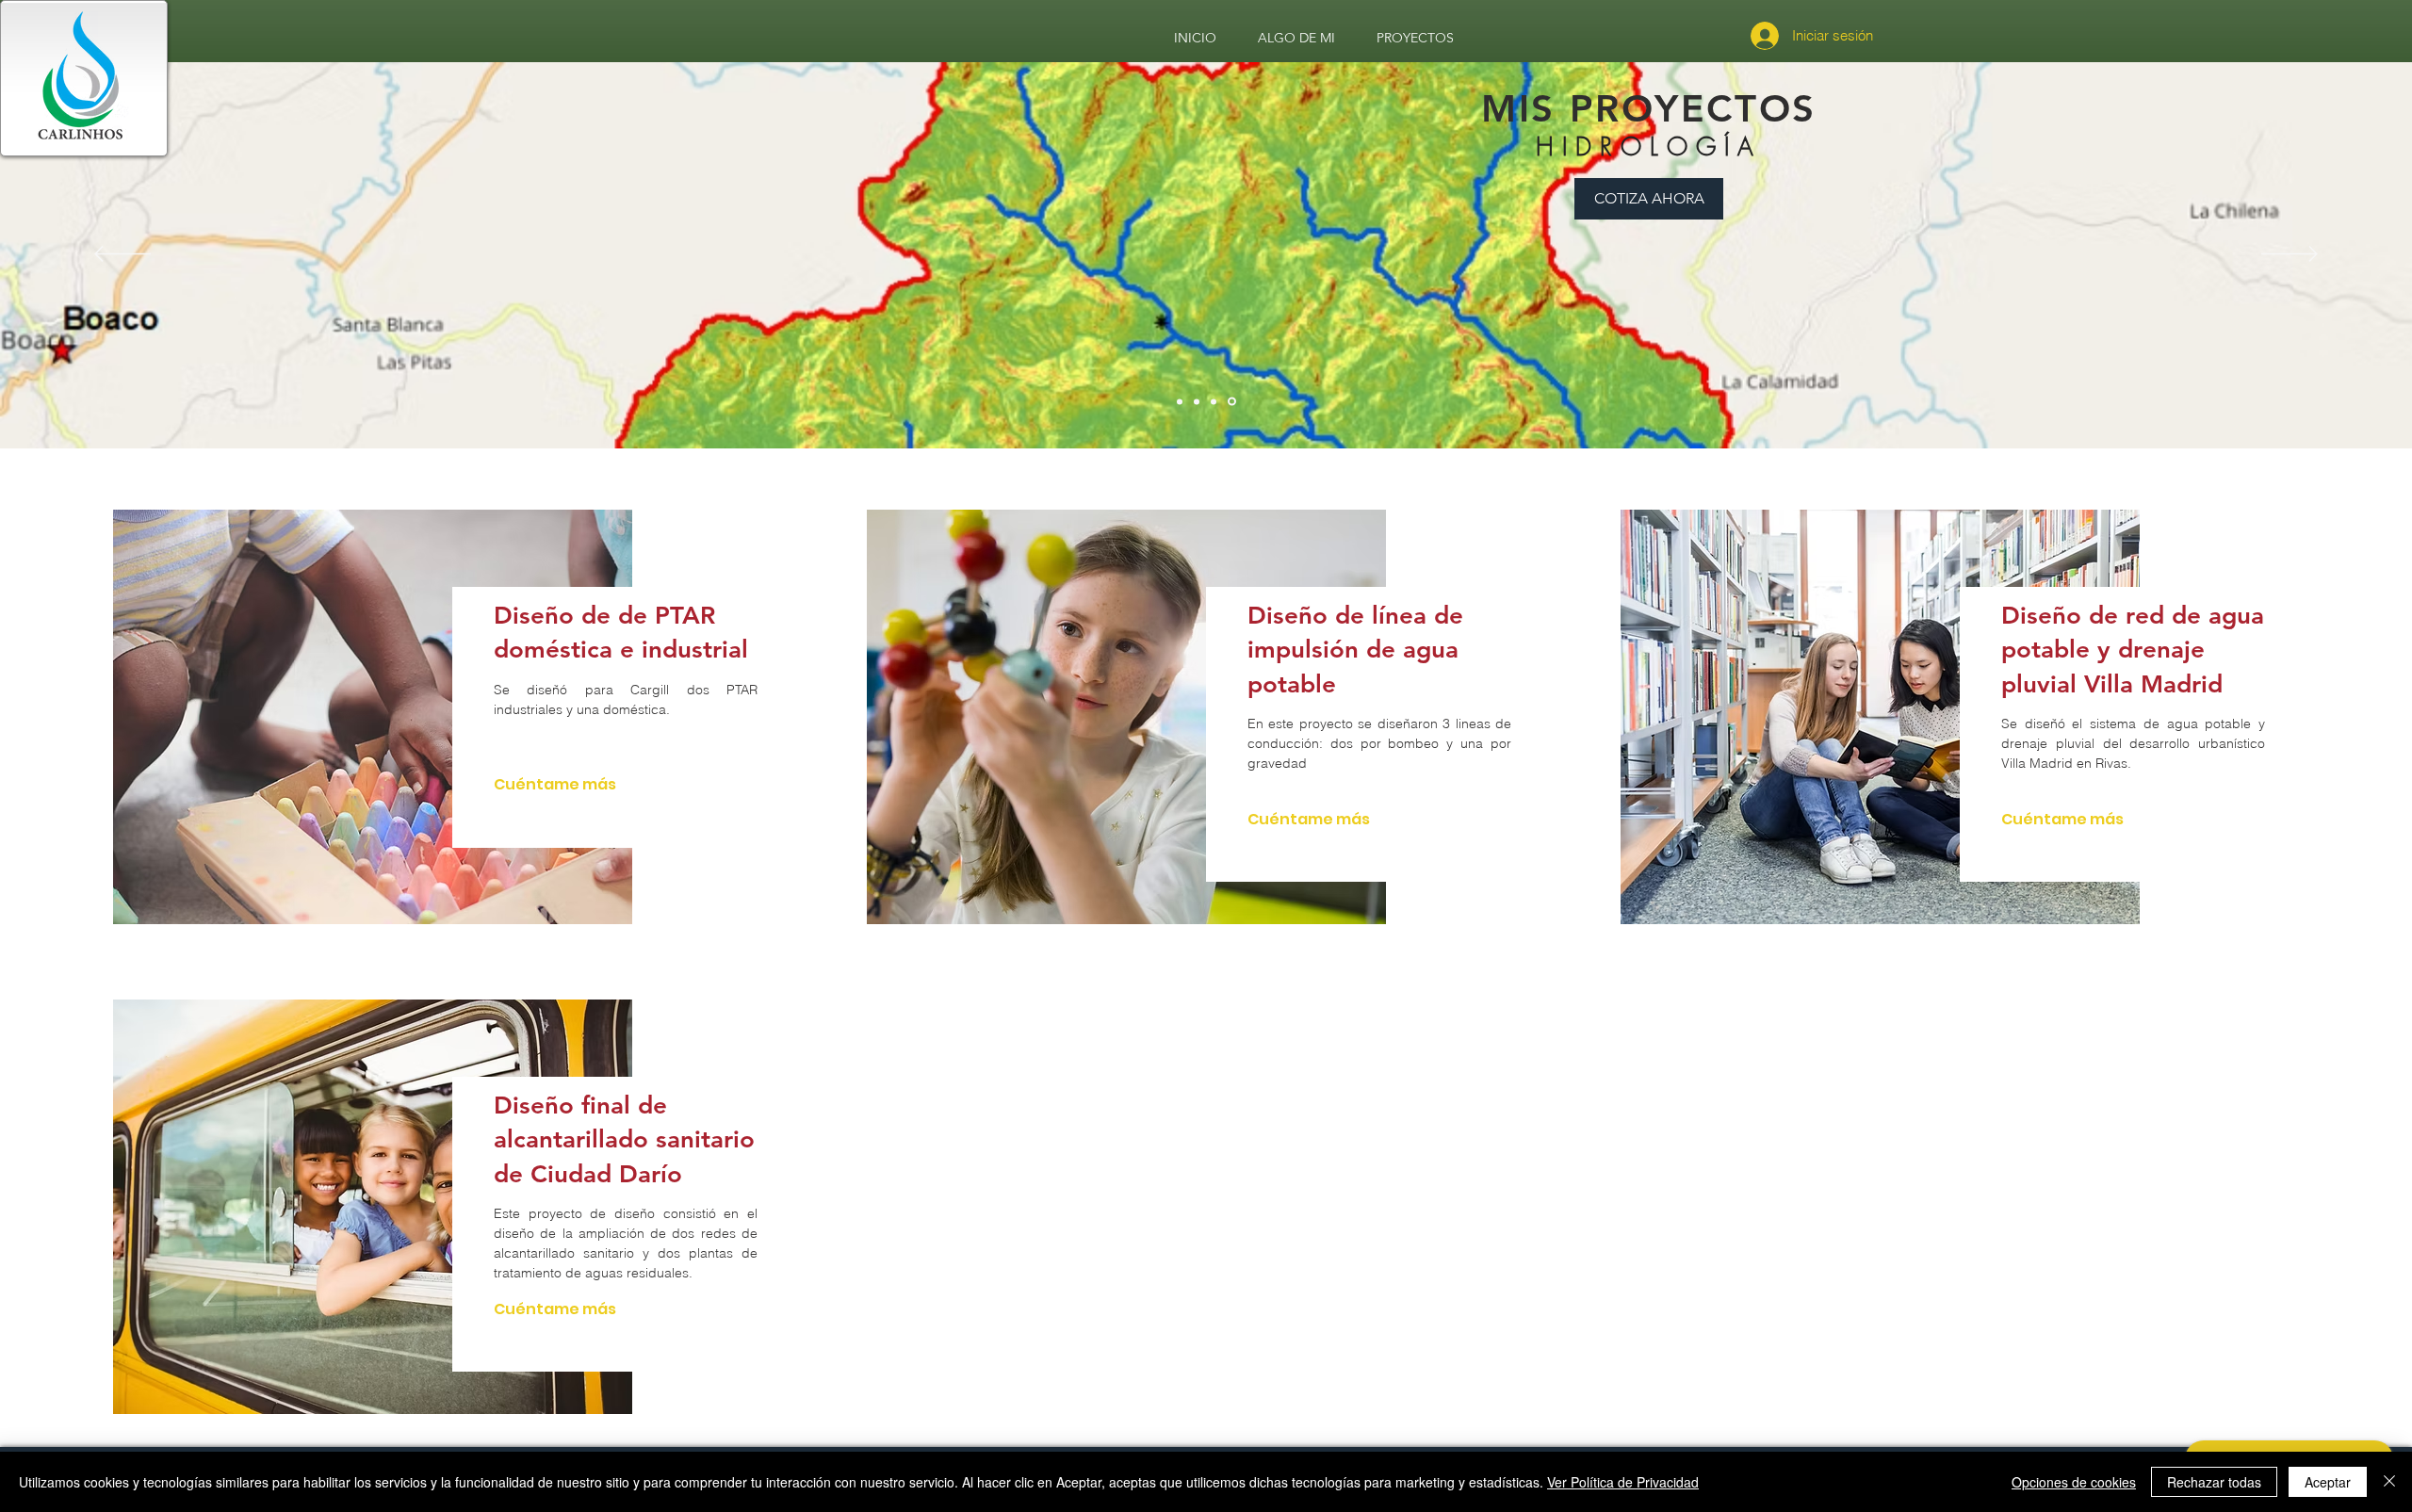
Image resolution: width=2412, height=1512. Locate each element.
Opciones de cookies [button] (2074, 1482)
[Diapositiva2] (1198, 402)
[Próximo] (2290, 255)
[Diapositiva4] (1233, 401)
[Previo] (122, 255)
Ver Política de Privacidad (1623, 1482)
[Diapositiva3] (1216, 401)
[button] (957, 322)
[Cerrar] (2389, 1482)
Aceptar (2328, 1482)
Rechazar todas (2214, 1482)
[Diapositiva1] (1180, 401)
